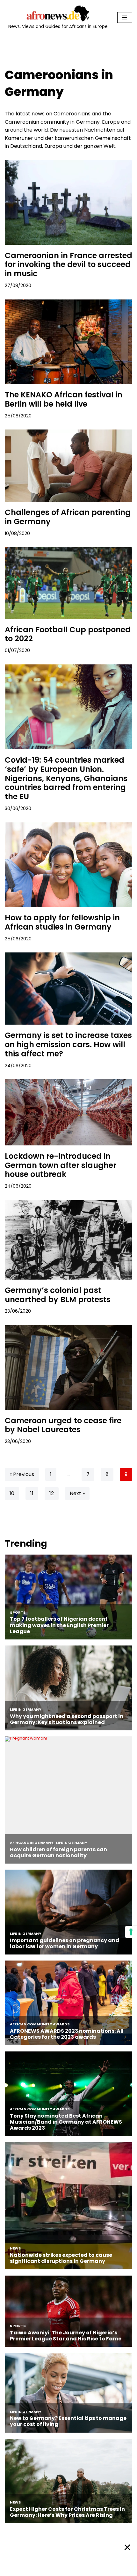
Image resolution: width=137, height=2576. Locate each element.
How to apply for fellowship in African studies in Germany (62, 922)
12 (52, 1493)
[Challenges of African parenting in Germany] (68, 466)
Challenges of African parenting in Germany (68, 517)
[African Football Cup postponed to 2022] (68, 583)
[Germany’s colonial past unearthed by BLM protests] (68, 1240)
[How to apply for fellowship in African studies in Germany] (68, 865)
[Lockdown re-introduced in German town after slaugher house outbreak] (68, 1112)
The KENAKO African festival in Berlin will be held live (64, 399)
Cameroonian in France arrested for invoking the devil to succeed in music (68, 265)
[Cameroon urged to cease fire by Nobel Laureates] (68, 1367)
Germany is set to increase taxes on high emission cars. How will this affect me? (68, 1044)
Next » (77, 1493)
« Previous (22, 1474)
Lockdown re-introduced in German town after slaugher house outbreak (61, 1165)
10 (12, 1493)
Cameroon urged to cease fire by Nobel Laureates (63, 1425)
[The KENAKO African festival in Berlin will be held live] (68, 342)
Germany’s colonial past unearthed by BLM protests (58, 1295)
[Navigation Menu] (125, 17)
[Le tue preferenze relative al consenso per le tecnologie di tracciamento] (131, 1932)
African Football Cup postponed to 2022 (68, 634)
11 (32, 1493)
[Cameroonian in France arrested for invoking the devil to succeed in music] (68, 202)
